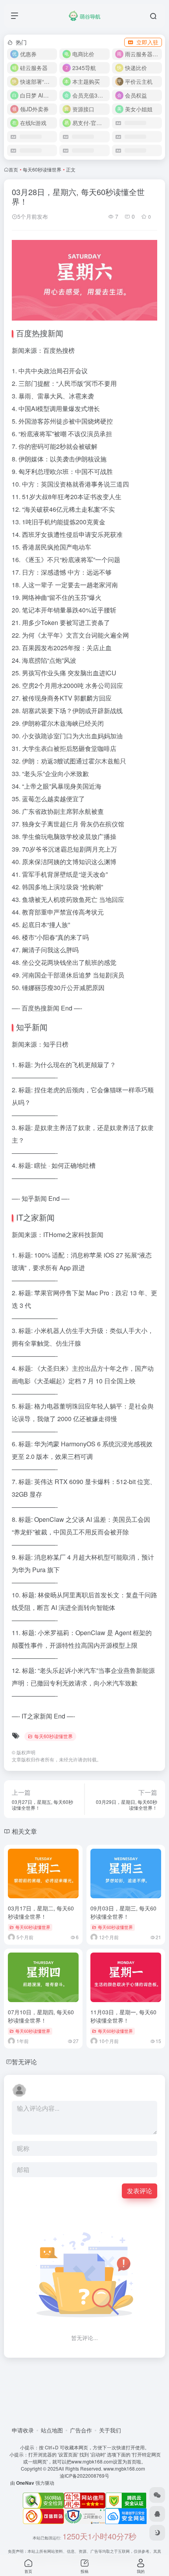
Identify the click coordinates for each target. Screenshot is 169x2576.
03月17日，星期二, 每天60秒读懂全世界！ (41, 1912)
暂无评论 (24, 2062)
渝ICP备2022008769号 (84, 2476)
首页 (13, 169)
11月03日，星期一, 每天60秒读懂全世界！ (123, 2016)
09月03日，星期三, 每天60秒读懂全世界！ (123, 1912)
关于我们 (110, 2430)
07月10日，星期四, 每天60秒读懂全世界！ (41, 2016)
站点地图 (52, 2430)
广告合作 (81, 2430)
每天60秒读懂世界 (42, 169)
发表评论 (140, 2191)
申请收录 (23, 2430)
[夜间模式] (157, 2533)
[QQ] (157, 2514)
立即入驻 (147, 42)
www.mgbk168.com (125, 2468)
